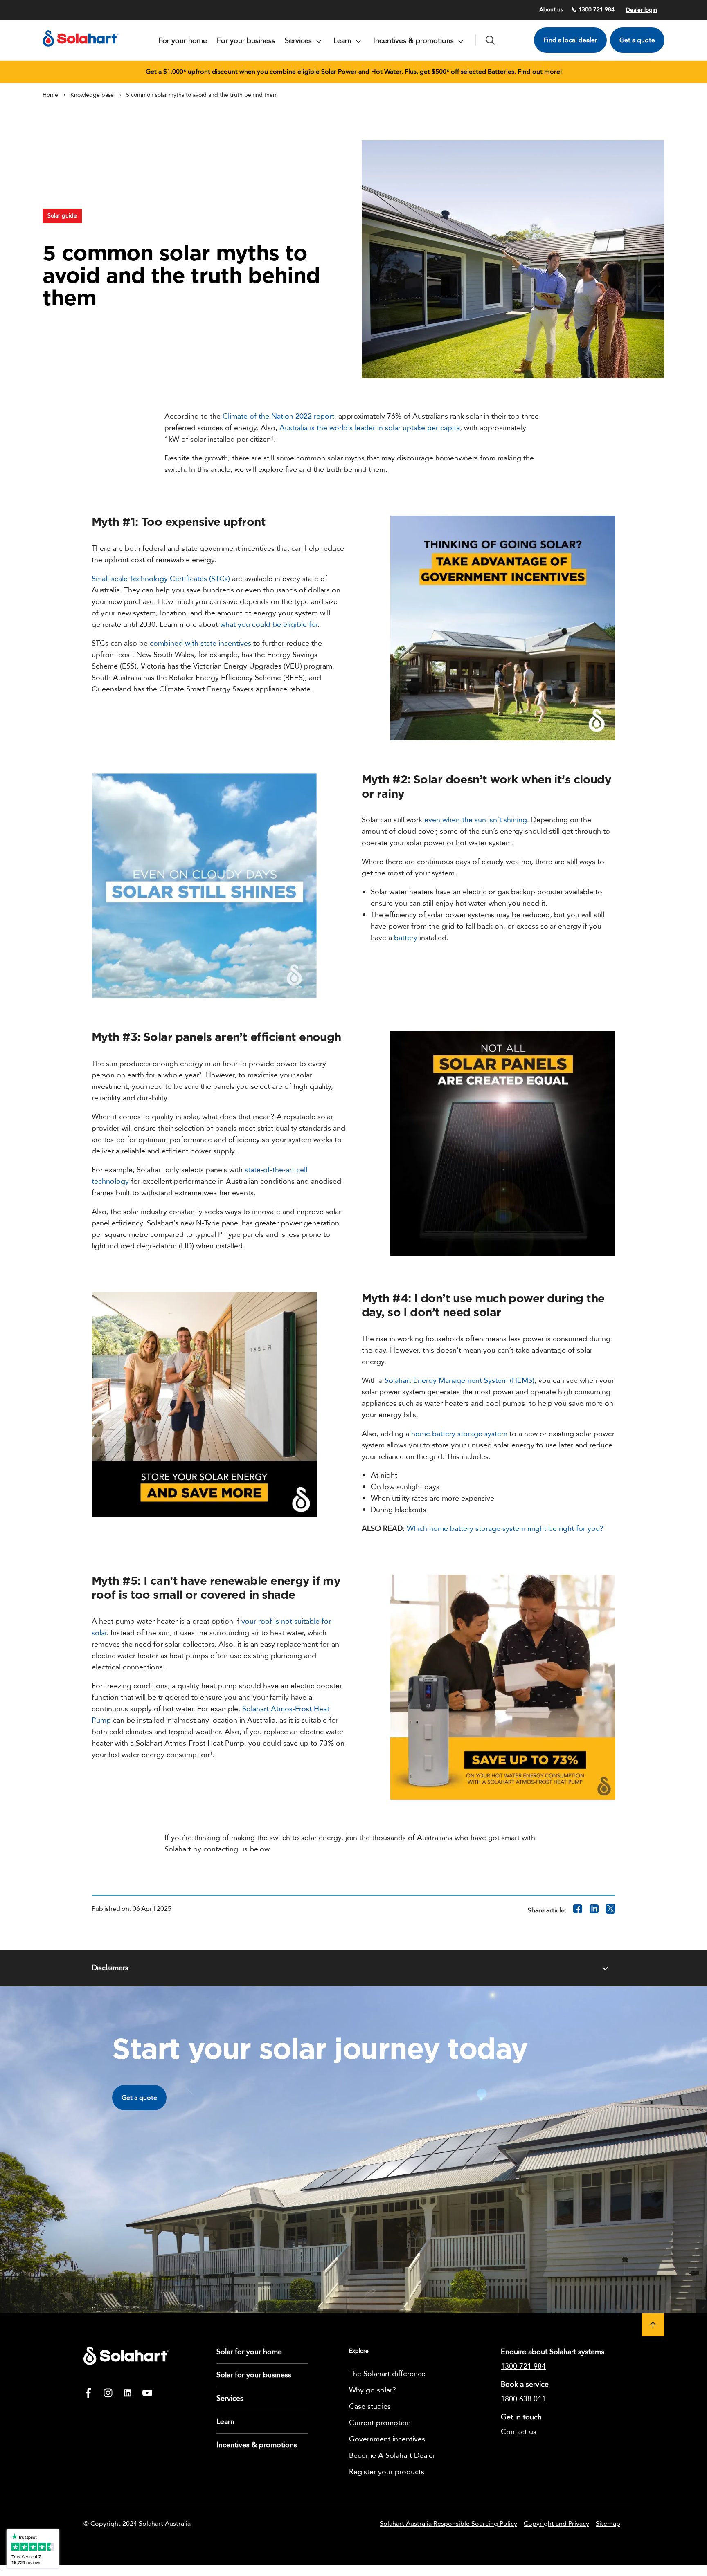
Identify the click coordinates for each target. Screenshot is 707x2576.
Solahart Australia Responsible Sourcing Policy (448, 2524)
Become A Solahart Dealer (392, 2456)
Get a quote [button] (139, 2098)
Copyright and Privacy (556, 2524)
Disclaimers (110, 1968)
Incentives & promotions (257, 2445)
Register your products (387, 2472)
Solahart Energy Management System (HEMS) (459, 1381)
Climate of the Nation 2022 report (278, 416)
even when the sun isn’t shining (476, 820)
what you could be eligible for (269, 625)
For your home (183, 41)
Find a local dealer (570, 40)
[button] (653, 2325)
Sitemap (608, 2524)
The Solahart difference (387, 2374)
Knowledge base (92, 95)
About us (551, 10)
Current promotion (380, 2423)
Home (50, 95)
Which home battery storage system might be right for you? (505, 1529)
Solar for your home (249, 2352)
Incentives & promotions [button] (414, 41)
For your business (246, 41)
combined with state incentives (200, 643)
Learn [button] (343, 41)
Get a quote (637, 40)
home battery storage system (459, 1434)
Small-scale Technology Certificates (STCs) (161, 579)
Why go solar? (373, 2390)
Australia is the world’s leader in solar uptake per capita (370, 428)
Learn (225, 2422)
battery (406, 938)
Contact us (519, 2432)
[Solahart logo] (81, 49)
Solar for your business (254, 2375)
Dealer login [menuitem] (642, 10)
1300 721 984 (597, 10)
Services (230, 2398)
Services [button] (299, 41)
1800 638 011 (523, 2399)
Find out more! (540, 72)
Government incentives (387, 2439)
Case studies (370, 2407)
